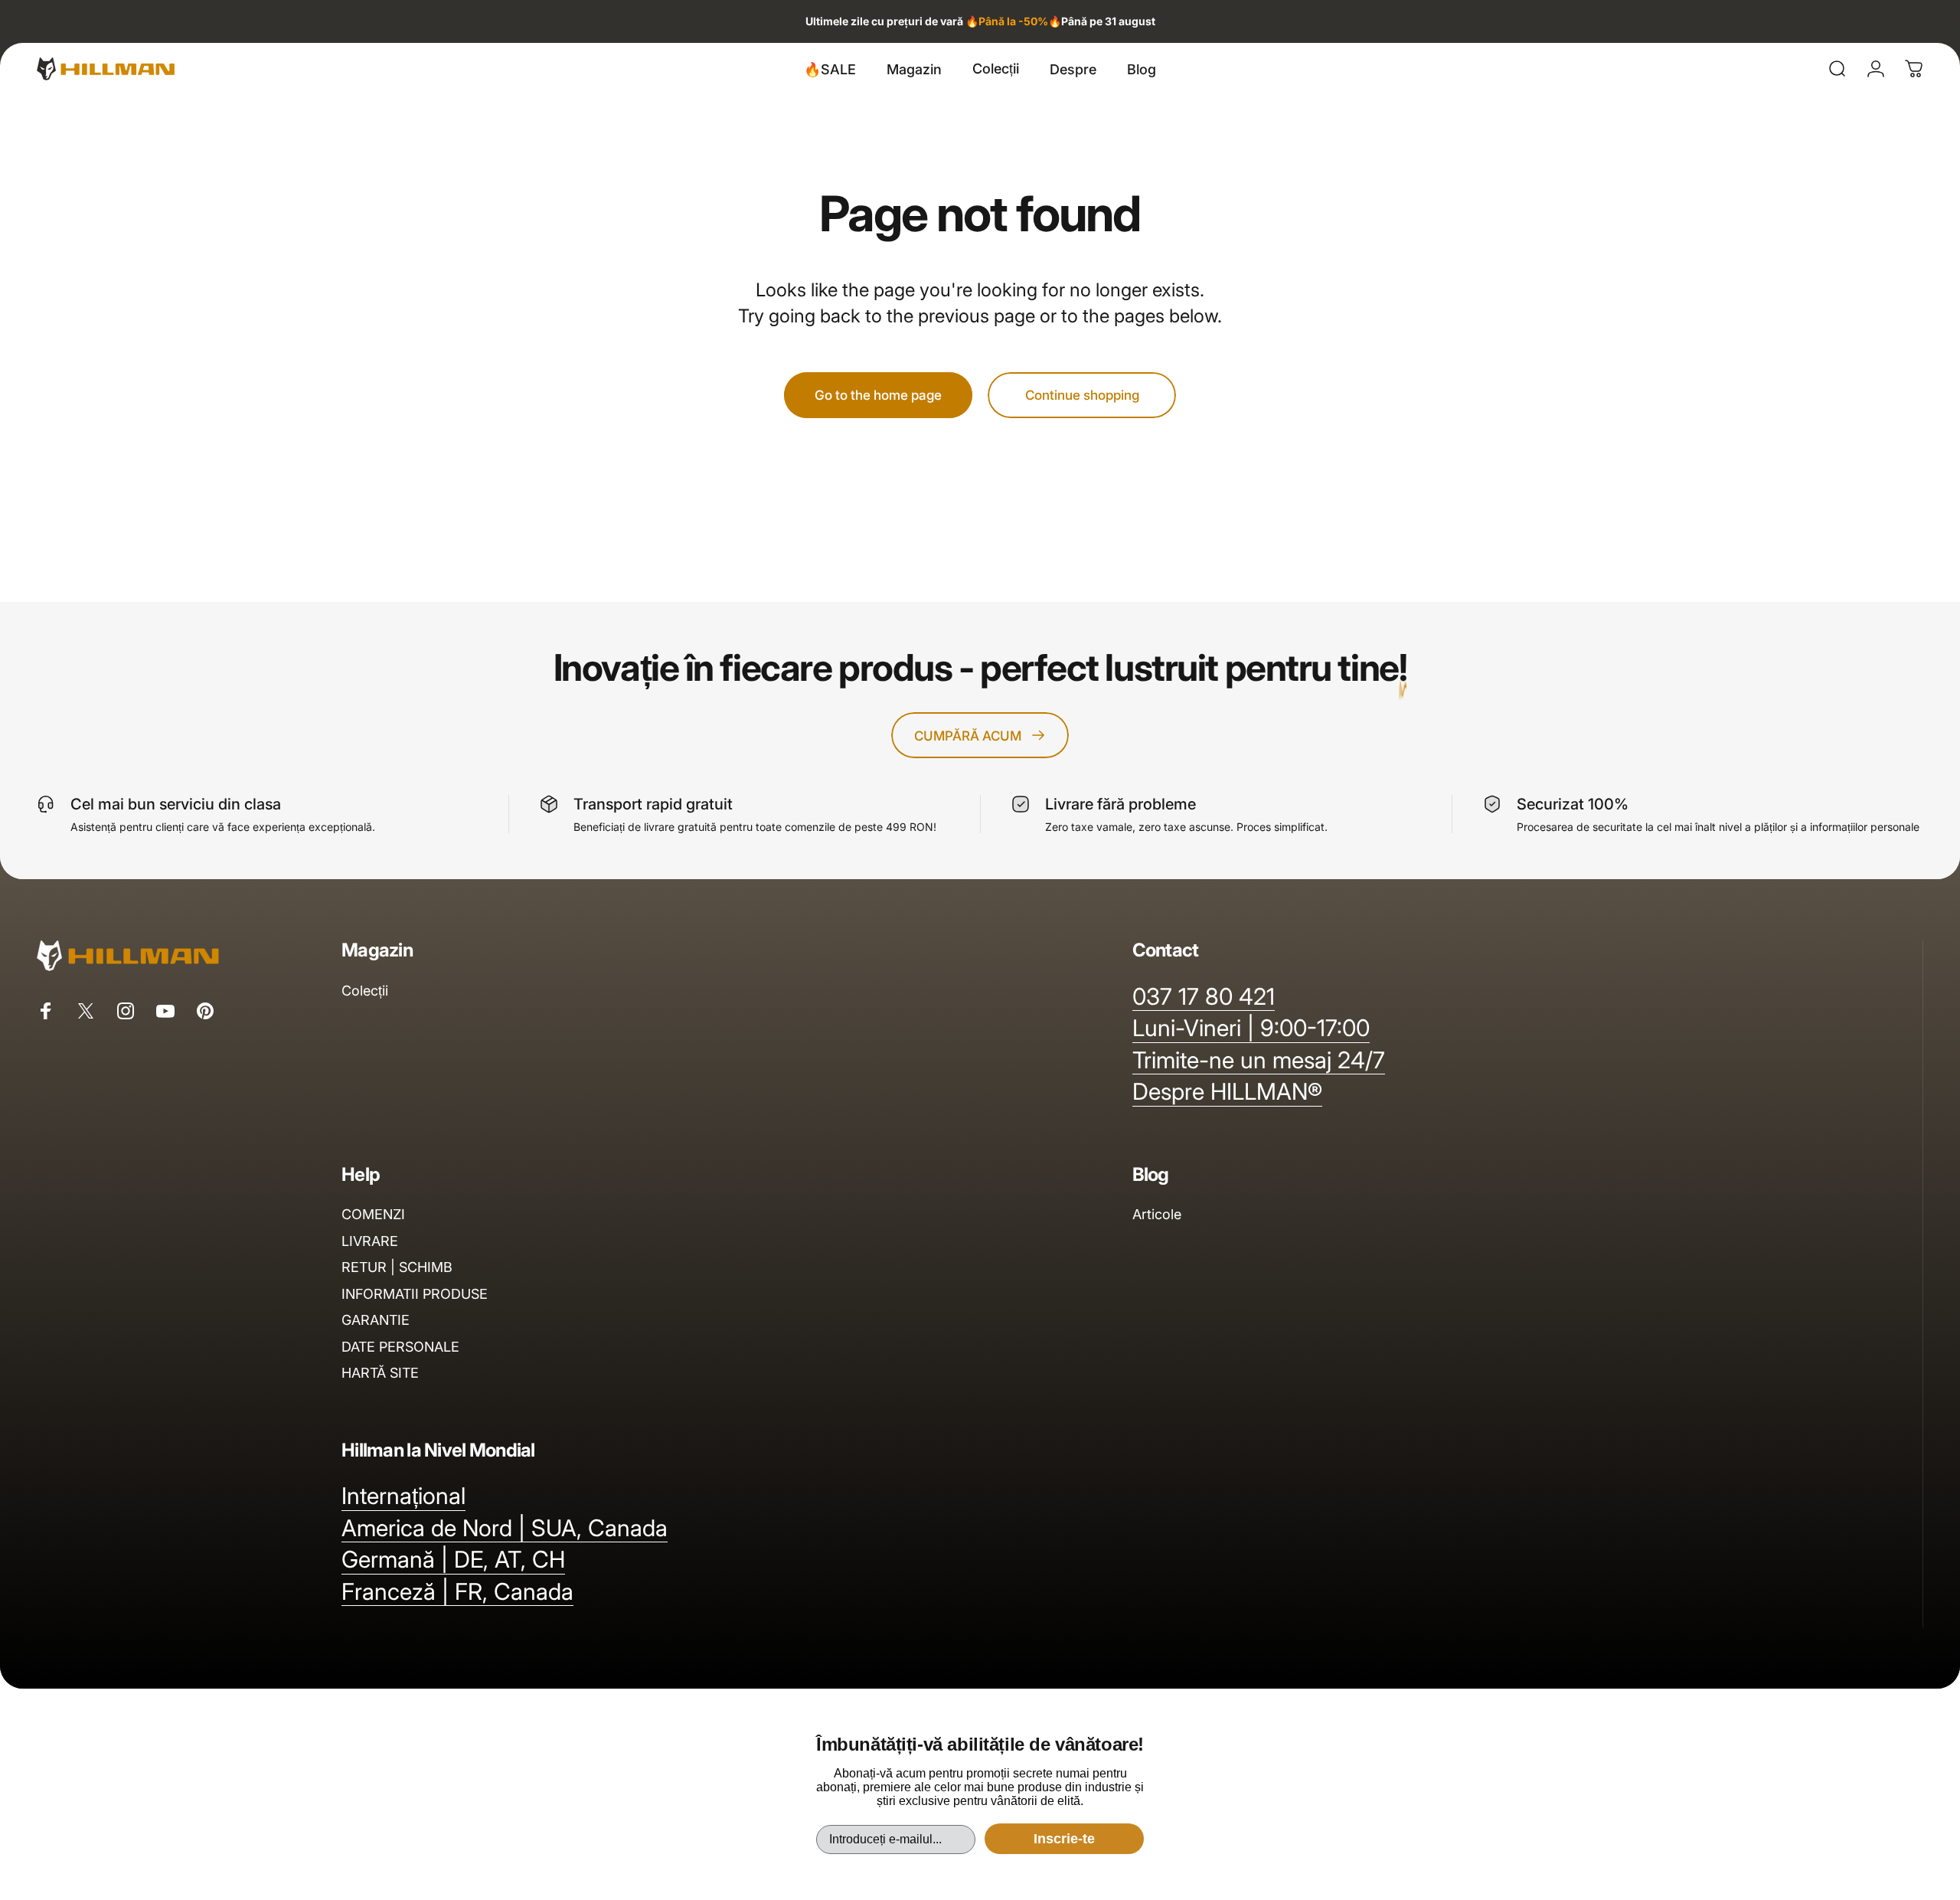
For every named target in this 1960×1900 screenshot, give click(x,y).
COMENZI (373, 1214)
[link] (1251, 1028)
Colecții (365, 991)
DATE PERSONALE (400, 1347)
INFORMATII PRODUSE (415, 1294)
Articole (1157, 1214)
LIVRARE (370, 1241)
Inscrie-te (1064, 1839)
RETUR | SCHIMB (397, 1267)
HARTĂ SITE (380, 1373)
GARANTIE (376, 1320)
